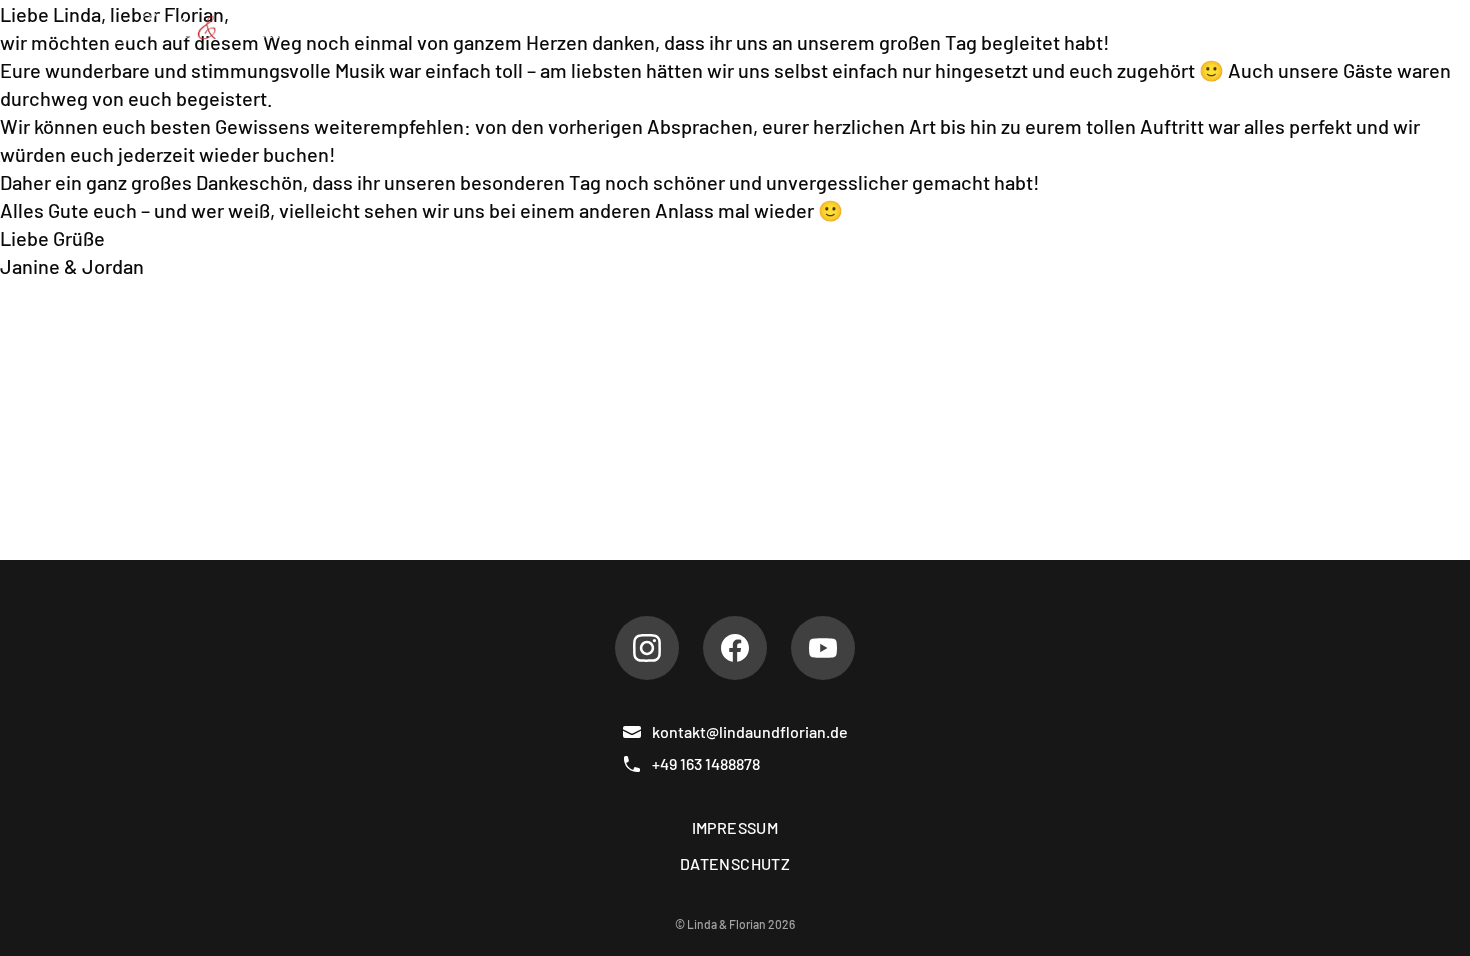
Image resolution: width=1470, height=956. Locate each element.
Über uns (679, 27)
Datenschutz (735, 863)
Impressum (735, 827)
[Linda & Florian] (210, 28)
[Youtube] (823, 648)
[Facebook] (735, 648)
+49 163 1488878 (706, 763)
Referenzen (1058, 27)
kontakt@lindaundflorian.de (750, 731)
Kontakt (1299, 27)
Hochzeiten (925, 27)
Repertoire (797, 27)
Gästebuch (1187, 27)
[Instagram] (647, 648)
